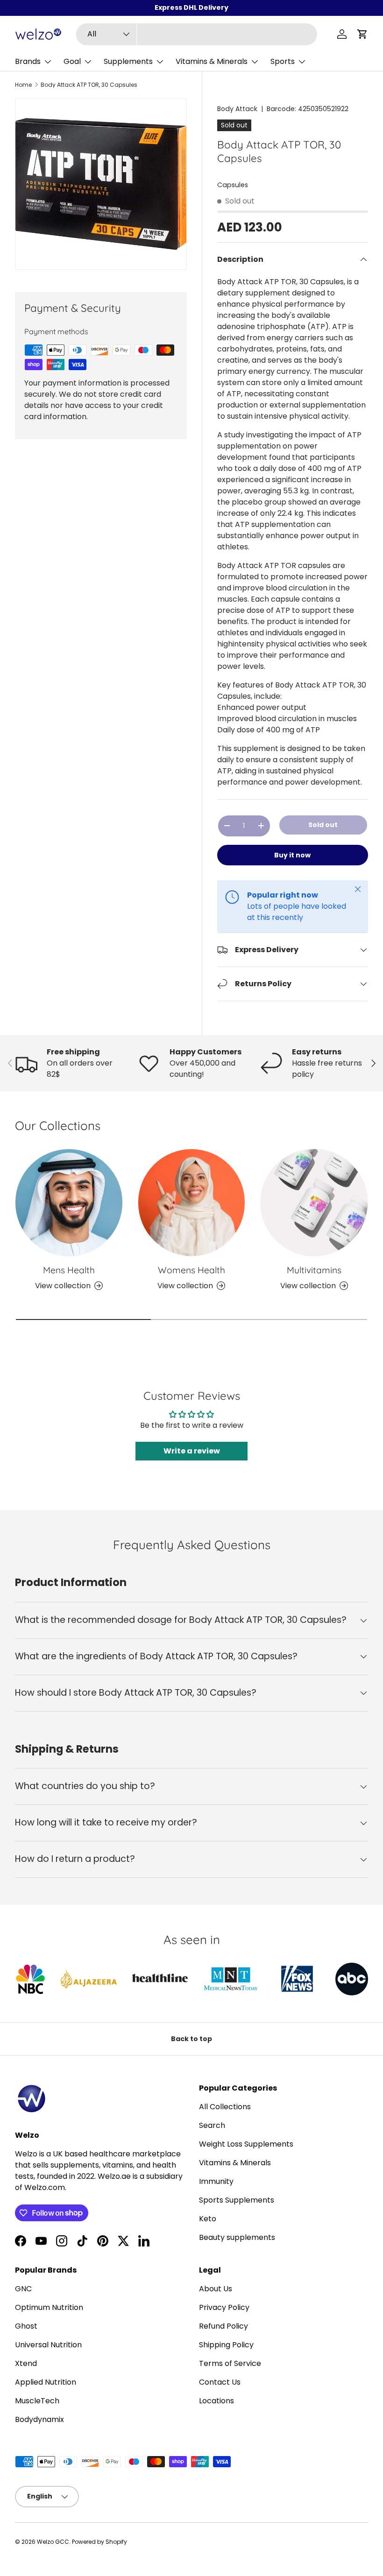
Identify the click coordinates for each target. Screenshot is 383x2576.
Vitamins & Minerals (235, 2163)
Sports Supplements (237, 2200)
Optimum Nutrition (49, 2307)
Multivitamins (314, 1270)
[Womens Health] (192, 1203)
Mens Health (69, 1270)
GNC (23, 2289)
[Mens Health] (69, 1203)
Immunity (216, 2181)
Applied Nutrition (46, 2382)
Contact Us (220, 2382)
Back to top (191, 2039)
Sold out (323, 825)
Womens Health (191, 1270)
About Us (216, 2289)
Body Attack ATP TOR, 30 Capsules (89, 85)
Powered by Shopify (99, 2542)
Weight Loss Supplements (246, 2144)
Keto (208, 2219)
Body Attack (237, 109)
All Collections (225, 2107)
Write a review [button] (192, 1451)
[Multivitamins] (314, 1203)
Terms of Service (230, 2363)
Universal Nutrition (48, 2345)
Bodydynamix (39, 2419)
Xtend (26, 2363)
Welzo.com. (45, 2187)
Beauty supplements (237, 2237)
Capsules (233, 185)
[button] (362, 34)
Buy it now (292, 855)
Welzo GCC (53, 2542)
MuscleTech (37, 2401)
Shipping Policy (226, 2345)
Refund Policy (223, 2326)
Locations (216, 2401)
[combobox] (197, 34)
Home (23, 85)
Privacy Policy (224, 2307)
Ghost (26, 2326)
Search (212, 2125)
